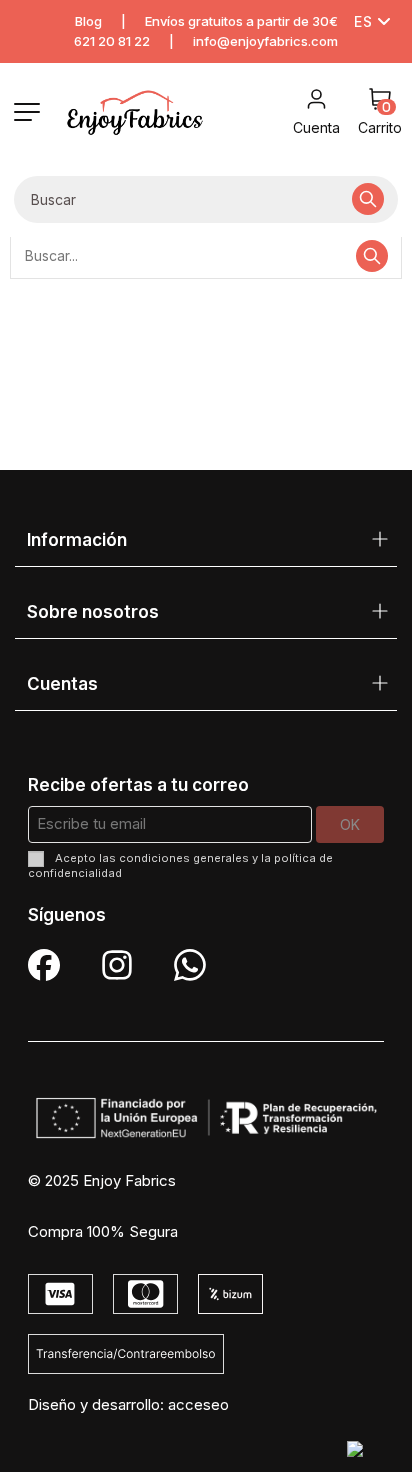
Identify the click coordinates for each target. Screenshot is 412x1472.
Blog (88, 21)
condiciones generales (184, 858)
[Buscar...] (368, 199)
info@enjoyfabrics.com (265, 41)
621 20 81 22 (112, 41)
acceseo (198, 1404)
